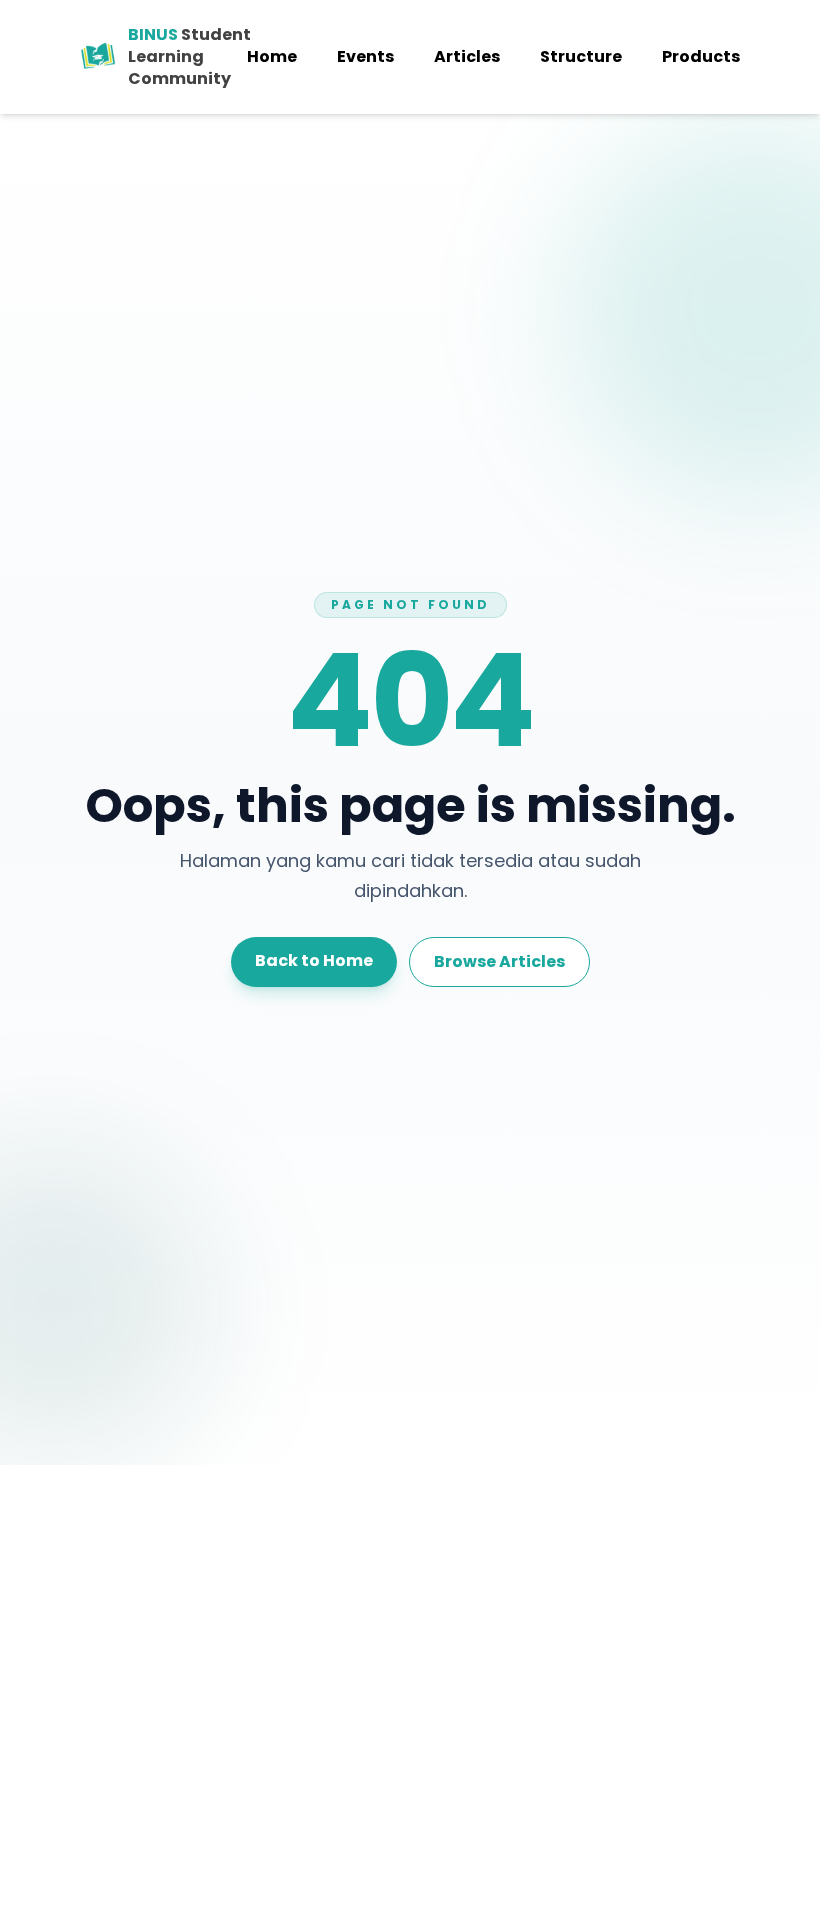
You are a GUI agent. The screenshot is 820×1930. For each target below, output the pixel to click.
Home (272, 56)
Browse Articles (499, 961)
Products (701, 56)
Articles (467, 56)
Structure (581, 56)
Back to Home (314, 960)
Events (365, 56)
